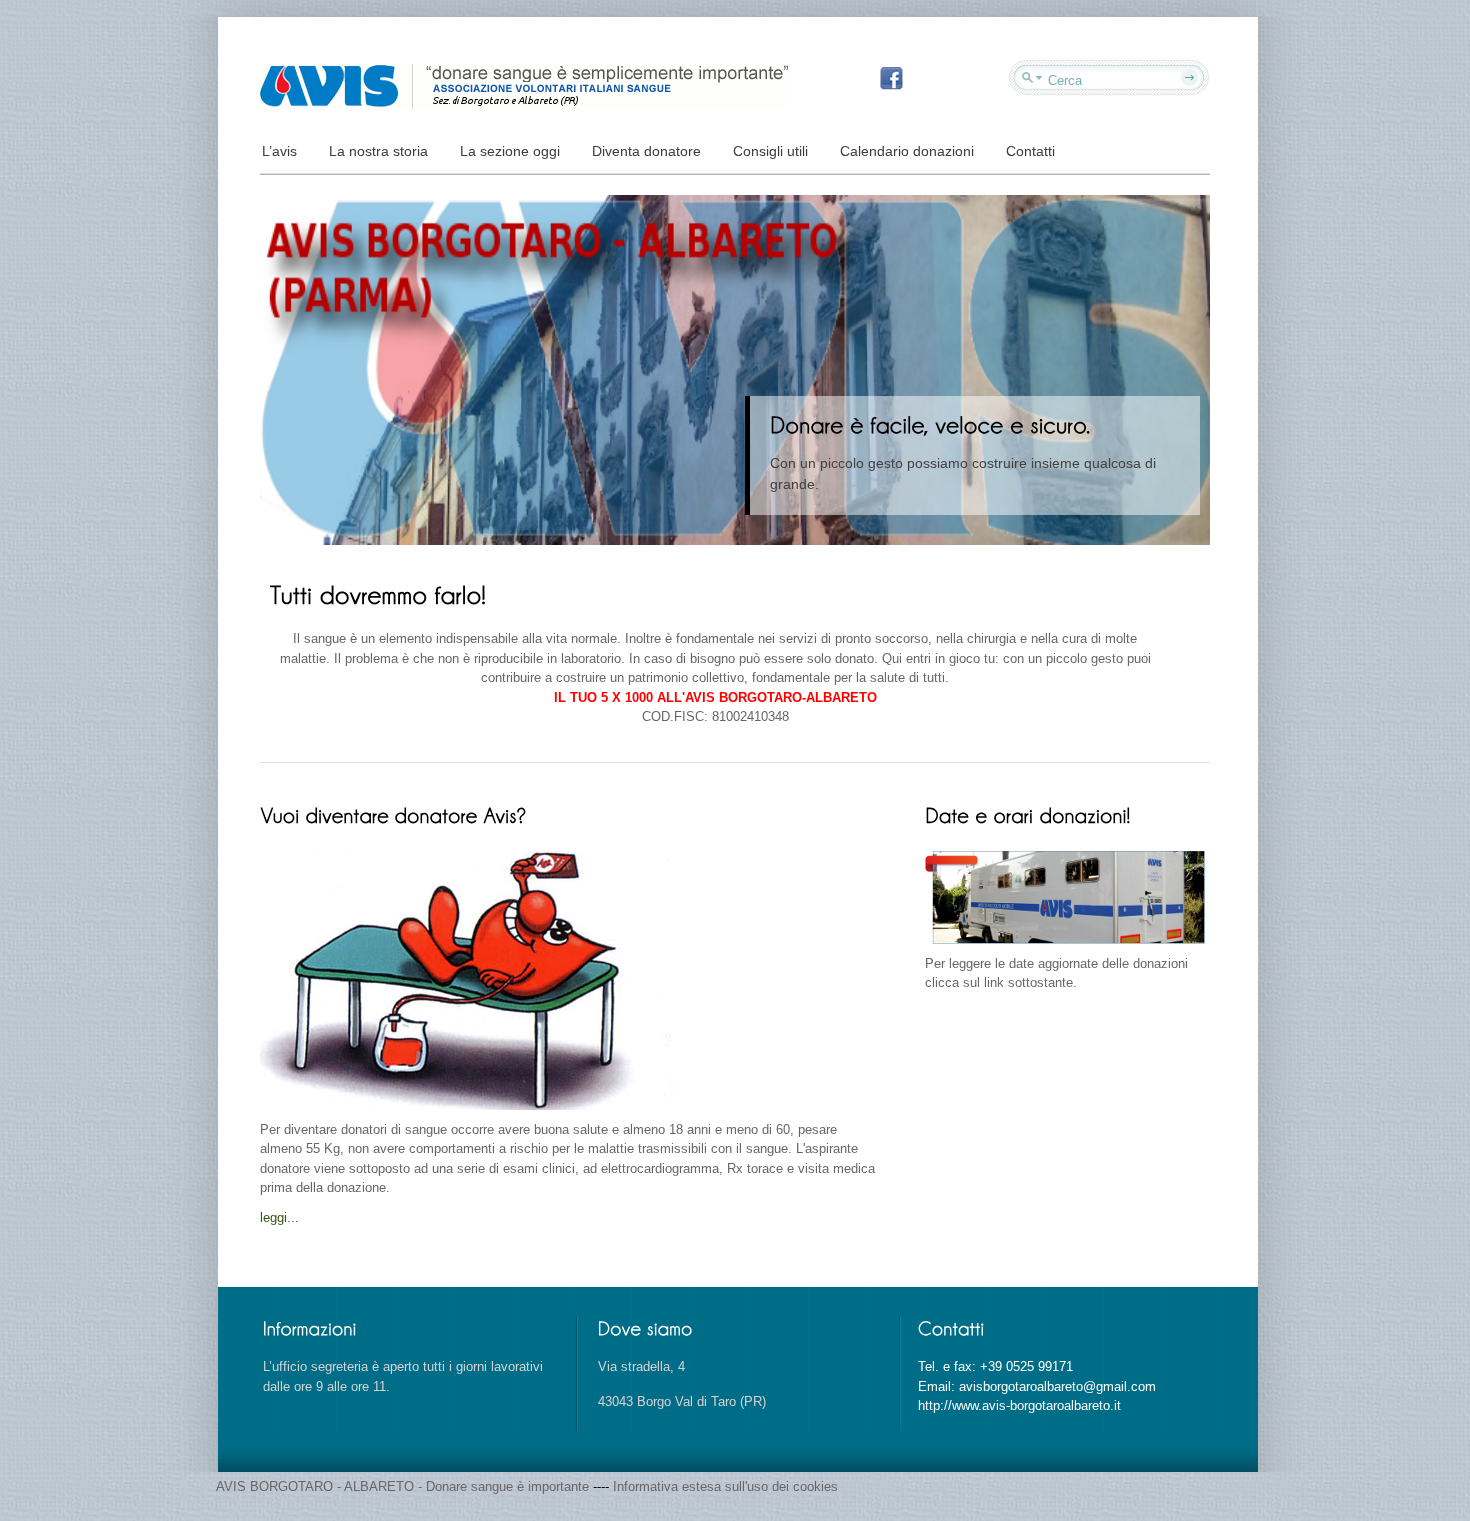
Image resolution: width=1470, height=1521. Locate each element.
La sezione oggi (510, 151)
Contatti (1030, 151)
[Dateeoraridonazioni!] (1027, 814)
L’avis (279, 151)
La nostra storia (378, 151)
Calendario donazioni (907, 151)
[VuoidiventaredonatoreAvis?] (395, 814)
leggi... (279, 1217)
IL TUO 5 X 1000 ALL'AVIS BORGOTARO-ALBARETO (715, 697)
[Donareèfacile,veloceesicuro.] (933, 424)
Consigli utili (770, 151)
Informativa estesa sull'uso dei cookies (725, 1486)
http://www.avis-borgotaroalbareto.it (1019, 1405)
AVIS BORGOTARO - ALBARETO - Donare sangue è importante (404, 1486)
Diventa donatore (646, 151)
